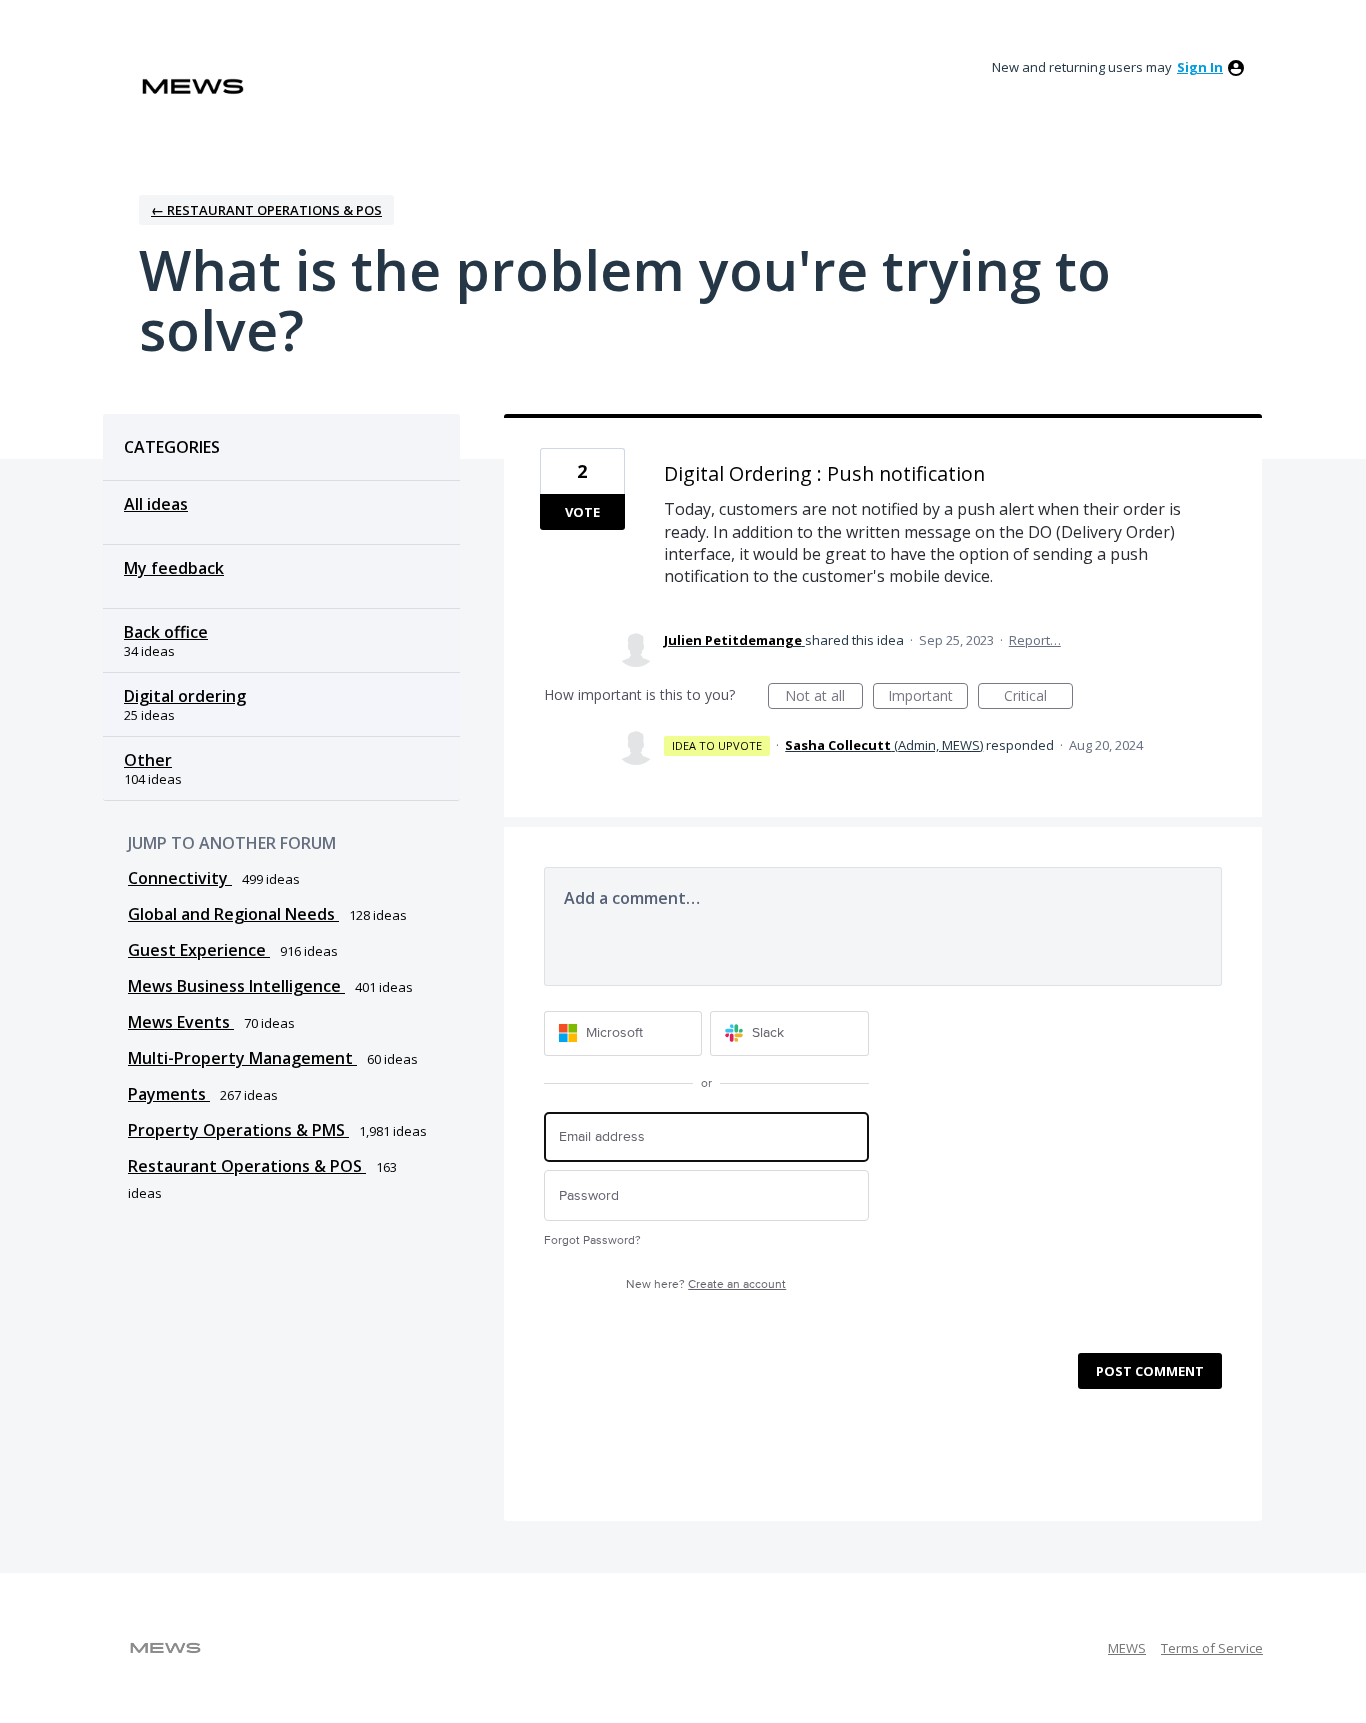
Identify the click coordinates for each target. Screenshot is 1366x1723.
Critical (1038, 697)
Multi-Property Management (242, 1058)
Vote (582, 512)
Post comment (1150, 1371)
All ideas (156, 504)
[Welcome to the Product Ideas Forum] (193, 86)
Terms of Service (1212, 1648)
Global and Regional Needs (233, 914)
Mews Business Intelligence (236, 986)
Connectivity (180, 878)
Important (928, 697)
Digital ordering (185, 696)
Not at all (824, 697)
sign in (1200, 67)
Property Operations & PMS (238, 1130)
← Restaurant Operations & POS (266, 210)
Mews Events (181, 1022)
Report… (1035, 640)
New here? (706, 1284)
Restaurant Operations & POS (247, 1166)
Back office (166, 632)
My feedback (174, 568)
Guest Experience (199, 950)
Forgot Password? (592, 1240)
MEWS (1127, 1648)
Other (148, 760)
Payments (169, 1094)
